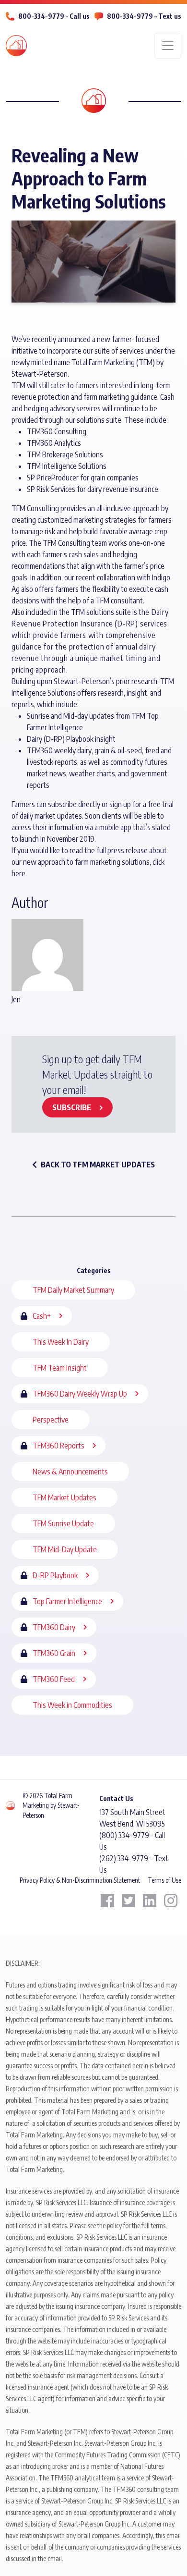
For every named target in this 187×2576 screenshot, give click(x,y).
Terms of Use (164, 1880)
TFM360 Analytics (54, 443)
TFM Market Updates (64, 1497)
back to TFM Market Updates (98, 1165)
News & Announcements (70, 1472)
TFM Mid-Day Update (65, 1549)
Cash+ (42, 1316)
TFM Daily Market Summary (73, 1290)
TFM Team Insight (60, 1368)
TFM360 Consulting (57, 431)
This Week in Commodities (72, 1705)
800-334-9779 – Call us (54, 16)
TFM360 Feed (54, 1679)
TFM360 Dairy (54, 1627)
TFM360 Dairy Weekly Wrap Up (80, 1394)
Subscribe (72, 1107)
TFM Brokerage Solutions (65, 454)
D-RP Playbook (55, 1575)
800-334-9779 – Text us (144, 16)
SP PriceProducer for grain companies (83, 478)
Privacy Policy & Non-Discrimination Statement (80, 1880)
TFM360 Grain (54, 1653)
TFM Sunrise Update (63, 1523)
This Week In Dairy (61, 1342)
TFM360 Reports (58, 1446)
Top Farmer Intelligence (67, 1601)
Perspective (51, 1420)
